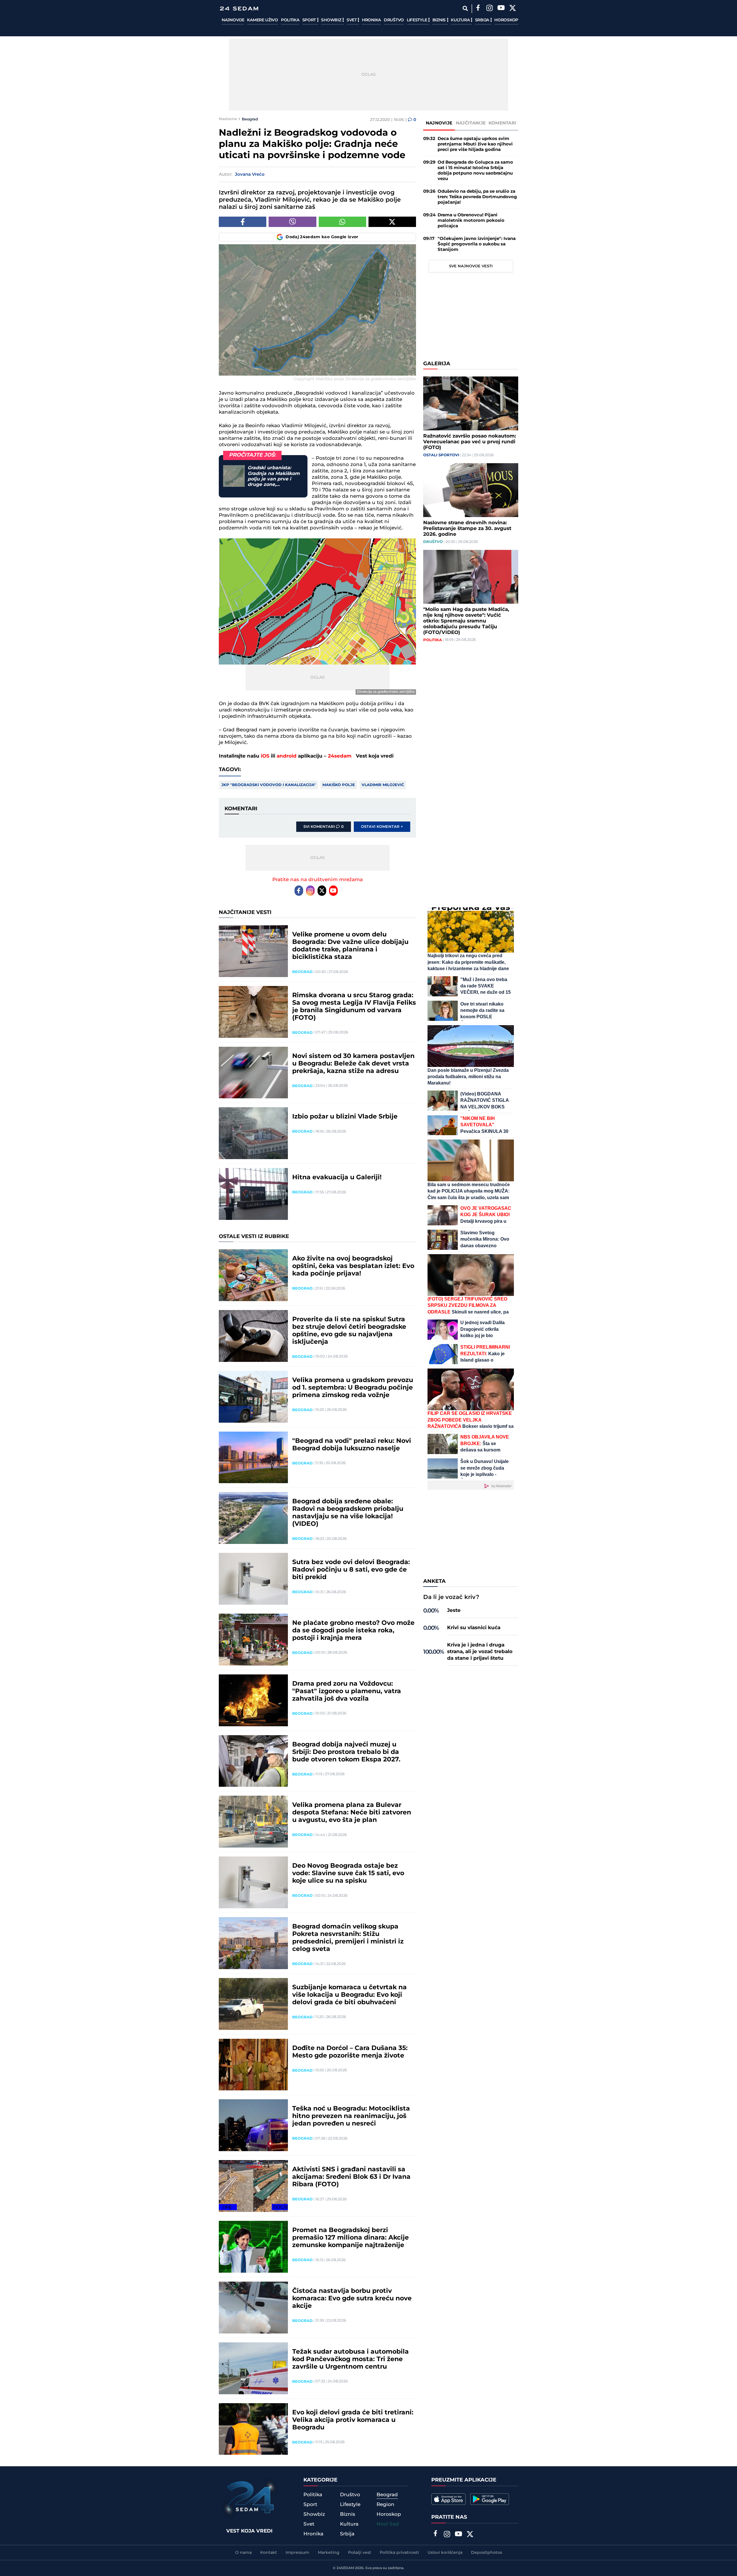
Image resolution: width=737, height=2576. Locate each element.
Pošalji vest (360, 2553)
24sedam (340, 756)
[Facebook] (478, 9)
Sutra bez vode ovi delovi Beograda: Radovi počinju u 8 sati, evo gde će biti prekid (351, 1570)
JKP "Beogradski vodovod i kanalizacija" (269, 785)
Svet (352, 20)
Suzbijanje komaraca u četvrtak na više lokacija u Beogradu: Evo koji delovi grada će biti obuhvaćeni (349, 1995)
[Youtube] (333, 891)
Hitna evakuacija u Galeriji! (337, 1178)
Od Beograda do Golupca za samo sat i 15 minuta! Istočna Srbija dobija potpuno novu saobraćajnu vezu (475, 171)
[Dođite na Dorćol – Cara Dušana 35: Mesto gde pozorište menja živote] (253, 2065)
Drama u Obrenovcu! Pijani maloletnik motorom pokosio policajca (471, 220)
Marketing (329, 2553)
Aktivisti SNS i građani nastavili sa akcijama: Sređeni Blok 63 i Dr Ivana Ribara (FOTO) (351, 2177)
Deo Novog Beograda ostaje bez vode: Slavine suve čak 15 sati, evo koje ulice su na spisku (348, 1873)
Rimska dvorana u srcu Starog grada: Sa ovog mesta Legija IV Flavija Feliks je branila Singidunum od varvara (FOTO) (354, 1007)
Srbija (483, 20)
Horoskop (506, 20)
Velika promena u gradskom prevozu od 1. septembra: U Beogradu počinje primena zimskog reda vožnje (353, 1388)
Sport (310, 20)
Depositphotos (487, 2553)
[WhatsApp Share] (342, 222)
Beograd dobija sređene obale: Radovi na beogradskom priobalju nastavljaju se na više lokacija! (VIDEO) (348, 1513)
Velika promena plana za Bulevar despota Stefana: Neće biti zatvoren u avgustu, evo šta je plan (352, 1813)
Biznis (440, 20)
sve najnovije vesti (471, 266)
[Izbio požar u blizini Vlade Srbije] (253, 1133)
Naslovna (228, 119)
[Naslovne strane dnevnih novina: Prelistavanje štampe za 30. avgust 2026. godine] (471, 490)
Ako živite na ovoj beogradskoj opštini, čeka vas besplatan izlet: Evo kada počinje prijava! (353, 1266)
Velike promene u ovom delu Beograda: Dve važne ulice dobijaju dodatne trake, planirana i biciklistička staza (350, 946)
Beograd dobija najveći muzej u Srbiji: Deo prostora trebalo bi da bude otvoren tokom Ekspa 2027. (346, 1752)
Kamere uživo (262, 20)
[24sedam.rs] (239, 8)
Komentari (503, 123)
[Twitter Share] (392, 222)
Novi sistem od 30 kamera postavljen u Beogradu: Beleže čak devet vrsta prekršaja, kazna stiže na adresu (353, 1064)
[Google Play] (490, 2499)
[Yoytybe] (501, 9)
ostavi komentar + (382, 827)
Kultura (461, 20)
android (287, 756)
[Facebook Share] (243, 222)
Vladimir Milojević (383, 785)
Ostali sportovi (441, 455)
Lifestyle (417, 20)
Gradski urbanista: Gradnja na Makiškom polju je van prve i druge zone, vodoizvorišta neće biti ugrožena (275, 476)
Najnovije (233, 20)
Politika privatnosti (399, 2553)
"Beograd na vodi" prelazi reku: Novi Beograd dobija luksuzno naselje (352, 1445)
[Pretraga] (465, 8)
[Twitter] (512, 9)
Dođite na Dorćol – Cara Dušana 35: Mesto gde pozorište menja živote (350, 2052)
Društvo (394, 20)
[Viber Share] (292, 222)
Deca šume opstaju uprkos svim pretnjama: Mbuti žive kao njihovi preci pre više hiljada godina (475, 144)
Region (385, 2505)
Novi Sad (388, 2524)
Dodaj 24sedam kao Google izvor (322, 237)
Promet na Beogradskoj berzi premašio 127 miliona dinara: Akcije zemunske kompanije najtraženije (351, 2238)
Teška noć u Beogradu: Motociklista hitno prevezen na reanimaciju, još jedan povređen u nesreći (351, 2116)
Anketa (434, 1581)
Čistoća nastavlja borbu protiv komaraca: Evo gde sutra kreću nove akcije (352, 2299)
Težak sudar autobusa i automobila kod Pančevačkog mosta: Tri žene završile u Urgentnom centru (351, 2359)
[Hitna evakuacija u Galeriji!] (253, 1194)
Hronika (371, 20)
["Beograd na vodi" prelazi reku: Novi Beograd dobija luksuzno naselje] (253, 1458)
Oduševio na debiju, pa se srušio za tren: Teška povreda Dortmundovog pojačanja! (477, 197)
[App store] (449, 2499)
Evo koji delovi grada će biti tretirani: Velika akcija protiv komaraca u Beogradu (353, 2420)
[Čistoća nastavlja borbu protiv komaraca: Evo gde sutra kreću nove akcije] (253, 2308)
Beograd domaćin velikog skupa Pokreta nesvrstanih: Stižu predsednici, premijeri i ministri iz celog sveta (348, 1938)
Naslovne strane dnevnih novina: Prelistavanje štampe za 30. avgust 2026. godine (467, 529)
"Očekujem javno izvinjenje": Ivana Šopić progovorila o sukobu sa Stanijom (477, 244)
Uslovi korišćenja (445, 2553)
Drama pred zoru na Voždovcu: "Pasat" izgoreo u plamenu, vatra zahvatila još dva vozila (347, 1691)
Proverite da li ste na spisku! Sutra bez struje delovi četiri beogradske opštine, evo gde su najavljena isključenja (349, 1331)
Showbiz (332, 20)
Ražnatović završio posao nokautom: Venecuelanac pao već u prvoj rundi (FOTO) (470, 442)
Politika (290, 20)
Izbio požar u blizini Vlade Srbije (345, 1117)
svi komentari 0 (324, 827)
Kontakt (269, 2553)
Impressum (297, 2553)
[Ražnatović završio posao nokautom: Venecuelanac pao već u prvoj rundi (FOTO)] (471, 403)
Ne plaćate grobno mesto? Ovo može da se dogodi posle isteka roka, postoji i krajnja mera (353, 1631)
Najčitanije (471, 123)
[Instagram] (489, 9)
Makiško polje (339, 785)
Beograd (250, 119)
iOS (265, 756)
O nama (243, 2553)
